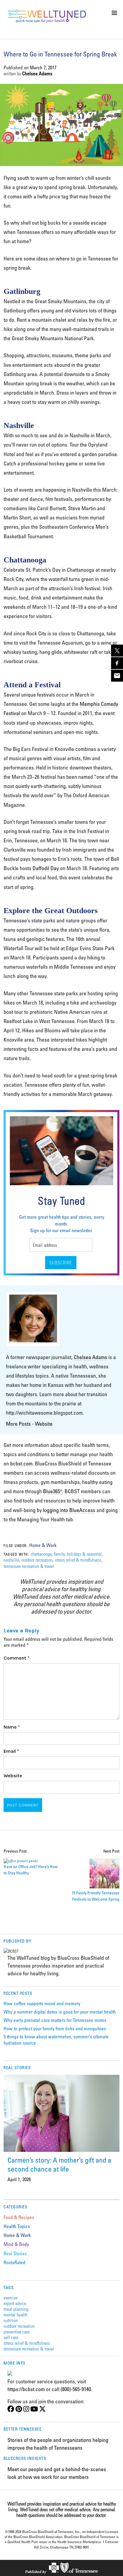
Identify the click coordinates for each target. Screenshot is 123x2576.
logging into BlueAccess (69, 1510)
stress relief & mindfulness (78, 1560)
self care (11, 2337)
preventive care (17, 2332)
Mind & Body (16, 2244)
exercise (11, 2297)
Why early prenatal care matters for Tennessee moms (55, 2020)
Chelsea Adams (37, 73)
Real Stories (15, 2253)
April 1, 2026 (19, 2179)
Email (11, 1751)
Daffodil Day (46, 868)
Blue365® (53, 1491)
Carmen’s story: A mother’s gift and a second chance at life (59, 2164)
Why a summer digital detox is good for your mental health (60, 2012)
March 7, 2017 (43, 68)
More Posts (18, 1424)
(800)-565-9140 (76, 2389)
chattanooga (41, 1554)
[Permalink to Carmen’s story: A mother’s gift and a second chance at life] (61, 2113)
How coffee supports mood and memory (42, 2003)
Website (44, 1424)
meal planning (16, 2309)
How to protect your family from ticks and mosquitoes (55, 2028)
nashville (11, 1560)
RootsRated (14, 2262)
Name (12, 1727)
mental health (16, 2314)
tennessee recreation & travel (29, 1566)
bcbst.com (21, 1463)
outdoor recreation (37, 1560)
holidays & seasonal (84, 1554)
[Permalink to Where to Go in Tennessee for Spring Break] (61, 164)
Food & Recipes (19, 2217)
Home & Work (43, 1545)
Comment (17, 1658)
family (59, 1554)
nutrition (11, 2320)
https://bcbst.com (26, 2389)
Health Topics (17, 2226)
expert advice (15, 2303)
